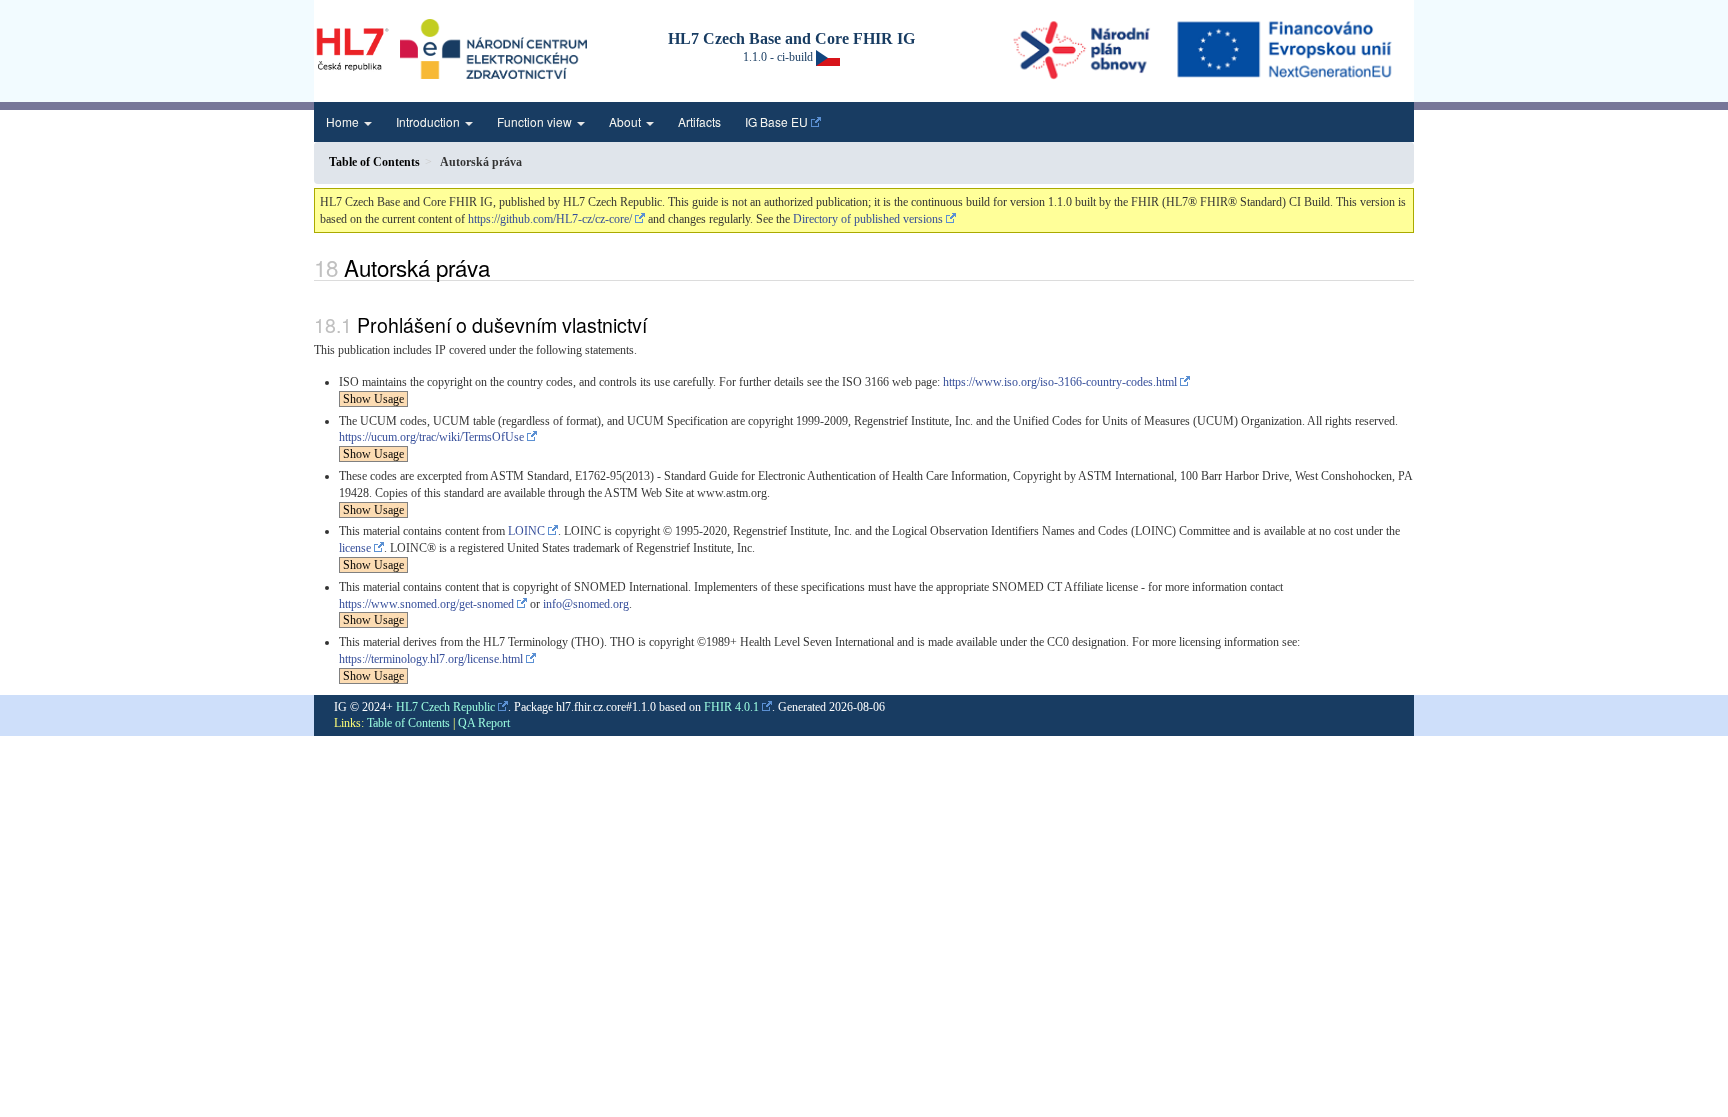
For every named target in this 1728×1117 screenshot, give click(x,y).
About (626, 121)
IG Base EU (776, 121)
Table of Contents (408, 723)
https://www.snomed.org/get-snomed (426, 604)
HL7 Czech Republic (445, 707)
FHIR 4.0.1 (731, 707)
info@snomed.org (586, 604)
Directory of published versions (868, 219)
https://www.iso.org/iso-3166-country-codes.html (1060, 382)
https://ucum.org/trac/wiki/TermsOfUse (431, 437)
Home (344, 121)
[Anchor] (501, 267)
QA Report (484, 723)
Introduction (429, 121)
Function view (536, 121)
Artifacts (699, 121)
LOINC (526, 531)
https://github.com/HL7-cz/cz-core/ (550, 219)
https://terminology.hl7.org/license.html (431, 659)
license (355, 548)
